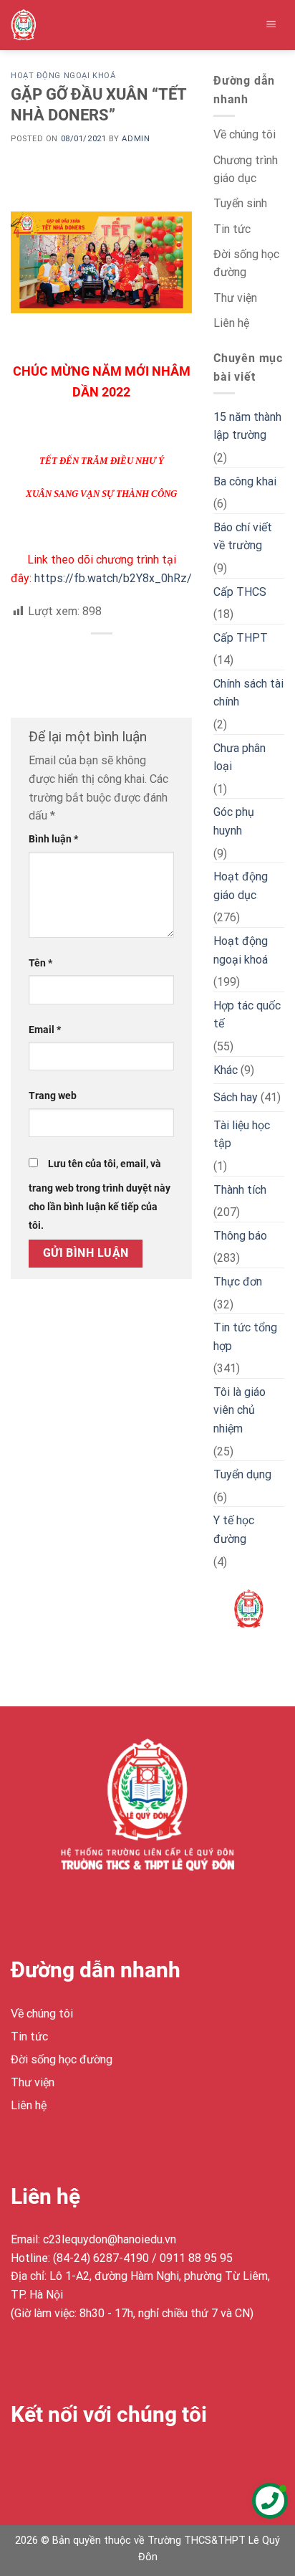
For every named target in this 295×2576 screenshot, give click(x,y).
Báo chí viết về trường (243, 537)
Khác (226, 1070)
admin (136, 139)
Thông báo (240, 1236)
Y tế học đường (234, 1530)
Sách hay (236, 1097)
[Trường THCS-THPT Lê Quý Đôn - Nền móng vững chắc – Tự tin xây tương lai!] (40, 25)
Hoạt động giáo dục (241, 886)
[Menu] (272, 25)
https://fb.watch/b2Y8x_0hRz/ (113, 578)
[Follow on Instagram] (50, 2460)
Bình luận (53, 839)
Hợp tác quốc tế (247, 1015)
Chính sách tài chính (248, 693)
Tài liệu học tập (242, 1135)
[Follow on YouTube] (127, 2460)
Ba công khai (245, 481)
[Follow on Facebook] (24, 2460)
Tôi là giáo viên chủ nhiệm (240, 1410)
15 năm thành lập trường (247, 426)
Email (45, 1030)
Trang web (53, 1096)
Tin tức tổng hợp (245, 1337)
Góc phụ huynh (234, 821)
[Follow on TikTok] (76, 2460)
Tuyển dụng (242, 1474)
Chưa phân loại (240, 757)
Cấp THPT (241, 638)
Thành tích (240, 1190)
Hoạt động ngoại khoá (63, 76)
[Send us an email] (101, 2460)
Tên (40, 963)
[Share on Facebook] (101, 658)
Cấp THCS (240, 592)
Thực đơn (238, 1282)
